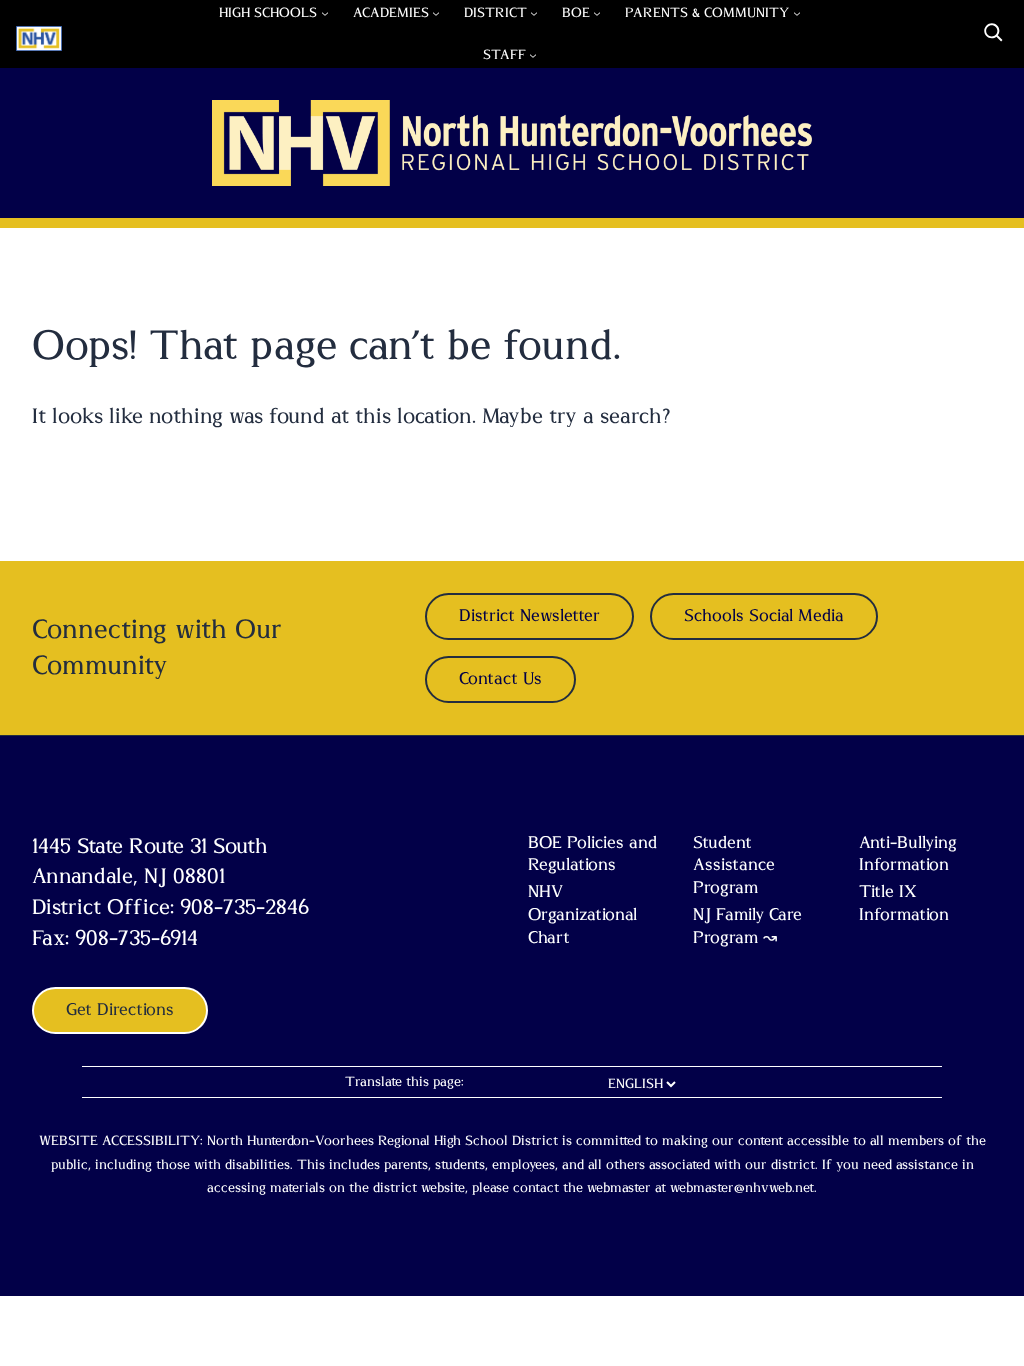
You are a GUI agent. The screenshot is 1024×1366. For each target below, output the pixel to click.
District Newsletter (529, 616)
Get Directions (120, 1010)
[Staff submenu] (533, 55)
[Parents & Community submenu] (797, 13)
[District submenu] (534, 13)
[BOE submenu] (597, 13)
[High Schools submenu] (325, 13)
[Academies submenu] (436, 13)
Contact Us (500, 679)
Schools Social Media (764, 616)
